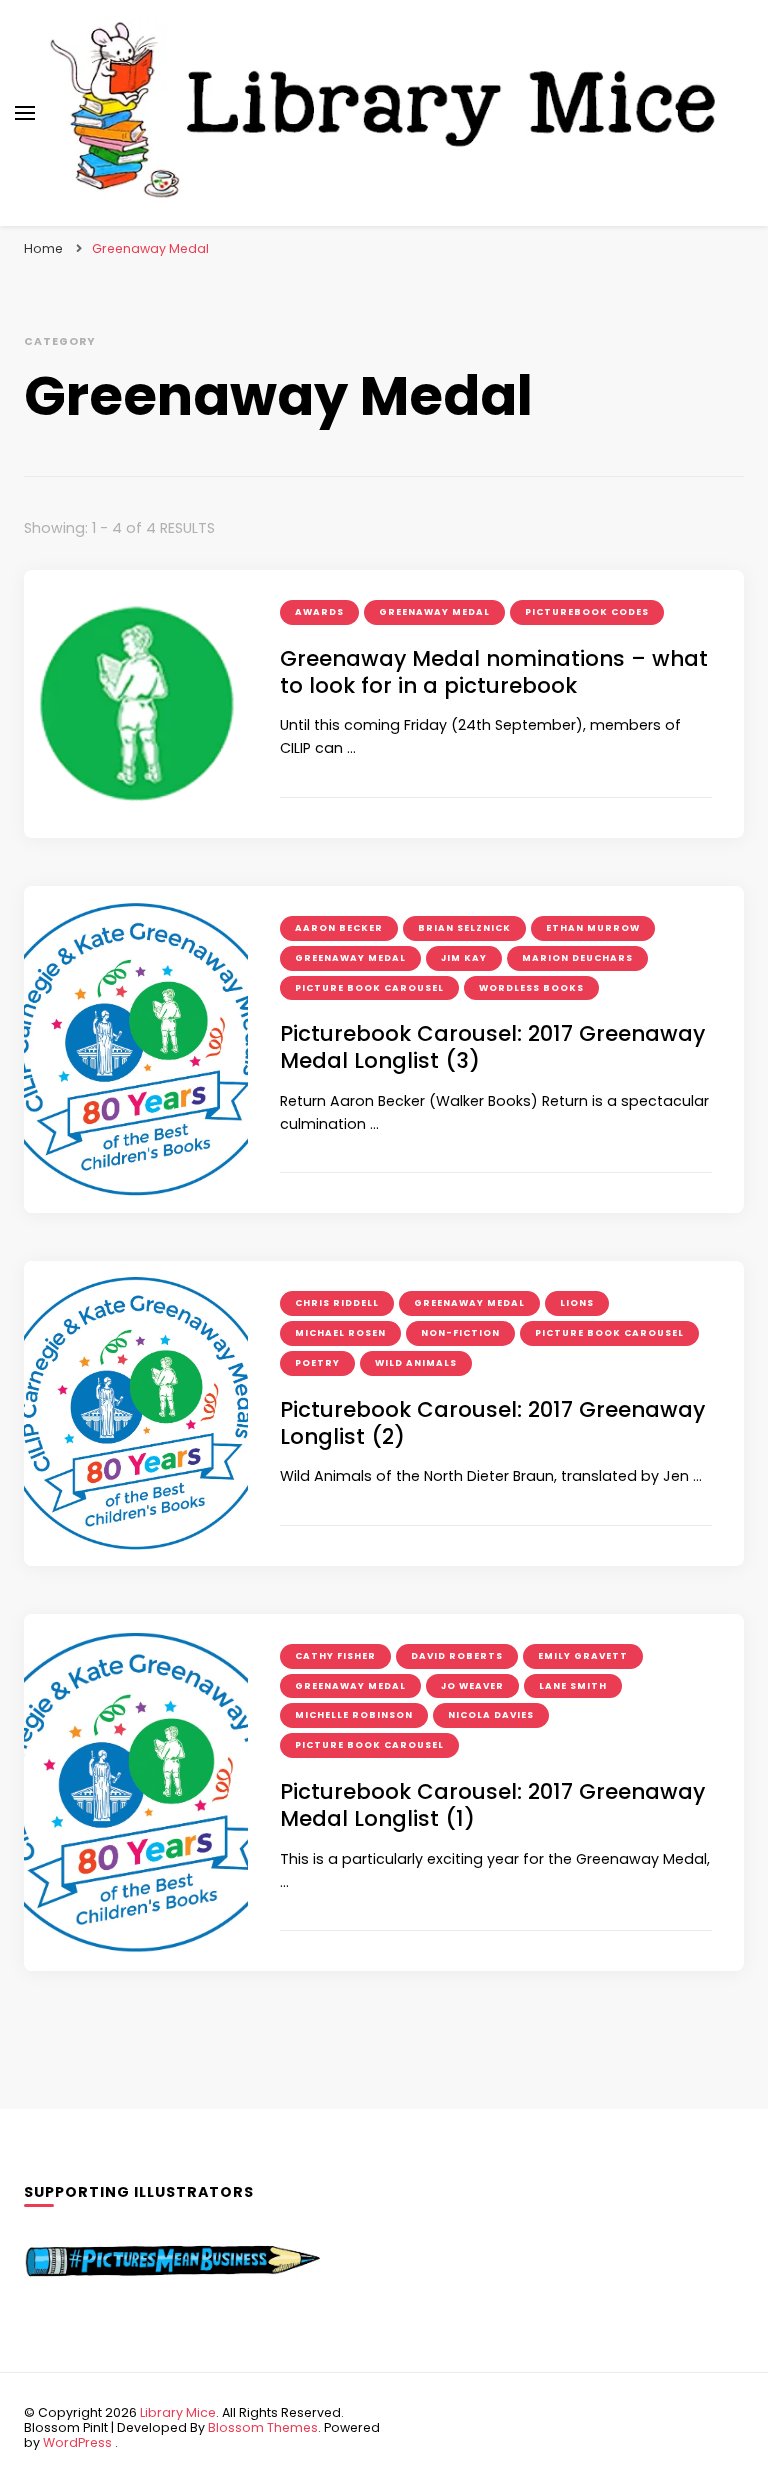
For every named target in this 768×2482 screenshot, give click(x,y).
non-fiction (460, 1333)
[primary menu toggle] (25, 113)
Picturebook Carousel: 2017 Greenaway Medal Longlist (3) (492, 1047)
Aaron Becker (339, 928)
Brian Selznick (464, 928)
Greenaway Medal (434, 612)
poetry (317, 1363)
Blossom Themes (263, 2427)
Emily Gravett (583, 1656)
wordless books (531, 988)
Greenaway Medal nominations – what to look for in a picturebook (494, 672)
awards (319, 612)
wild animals (416, 1363)
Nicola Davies (491, 1715)
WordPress (77, 2442)
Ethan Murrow (593, 928)
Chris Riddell (337, 1303)
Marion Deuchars (577, 958)
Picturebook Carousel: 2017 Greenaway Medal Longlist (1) (492, 1805)
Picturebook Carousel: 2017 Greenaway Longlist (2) (492, 1423)
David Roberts (457, 1656)
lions (577, 1303)
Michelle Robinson (354, 1715)
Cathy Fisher (335, 1656)
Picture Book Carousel (369, 988)
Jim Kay (464, 958)
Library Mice (178, 2412)
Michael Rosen (340, 1333)
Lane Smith (573, 1686)
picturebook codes (587, 612)
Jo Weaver (472, 1686)
